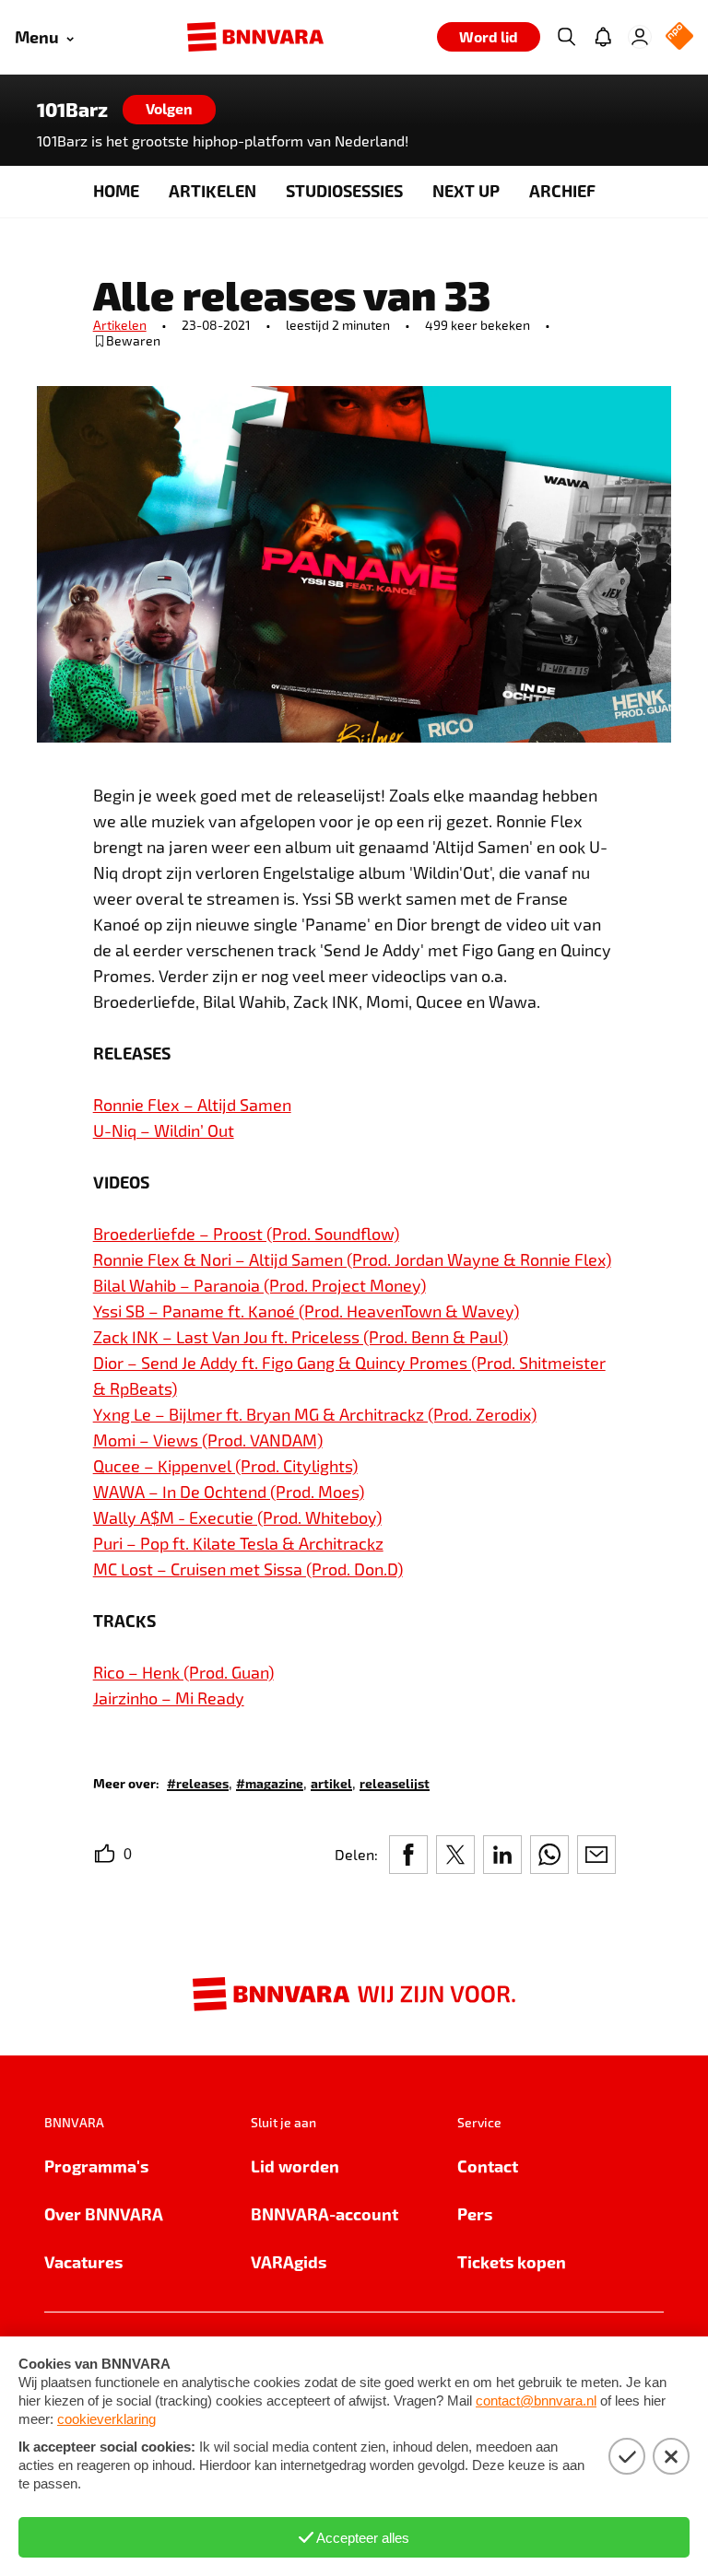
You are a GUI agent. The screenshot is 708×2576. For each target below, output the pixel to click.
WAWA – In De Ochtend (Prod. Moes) (229, 1492)
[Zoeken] (566, 37)
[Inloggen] (640, 37)
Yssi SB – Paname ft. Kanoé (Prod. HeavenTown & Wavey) (306, 1311)
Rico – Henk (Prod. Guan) (183, 1672)
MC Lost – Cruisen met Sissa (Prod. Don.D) (248, 1569)
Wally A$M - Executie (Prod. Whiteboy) (237, 1517)
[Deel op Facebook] (408, 1855)
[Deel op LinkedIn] (502, 1855)
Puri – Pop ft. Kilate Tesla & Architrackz (238, 1543)
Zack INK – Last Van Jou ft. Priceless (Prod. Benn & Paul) (301, 1337)
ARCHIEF (562, 190)
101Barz (72, 110)
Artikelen (120, 325)
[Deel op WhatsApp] (549, 1855)
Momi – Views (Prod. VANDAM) (208, 1440)
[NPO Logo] (679, 37)
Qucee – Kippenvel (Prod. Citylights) (225, 1466)
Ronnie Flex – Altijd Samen (192, 1105)
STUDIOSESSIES (344, 190)
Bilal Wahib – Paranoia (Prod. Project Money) (260, 1285)
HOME (116, 190)
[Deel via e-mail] (596, 1855)
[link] (198, 1782)
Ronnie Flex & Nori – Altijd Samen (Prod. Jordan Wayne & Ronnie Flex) (352, 1259)
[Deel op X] (455, 1855)
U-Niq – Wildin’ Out (164, 1130)
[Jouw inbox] (603, 37)
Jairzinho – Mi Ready (169, 1698)
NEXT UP (466, 190)
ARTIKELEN (212, 190)
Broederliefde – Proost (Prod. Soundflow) (246, 1234)
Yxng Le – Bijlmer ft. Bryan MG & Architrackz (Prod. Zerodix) (315, 1414)
